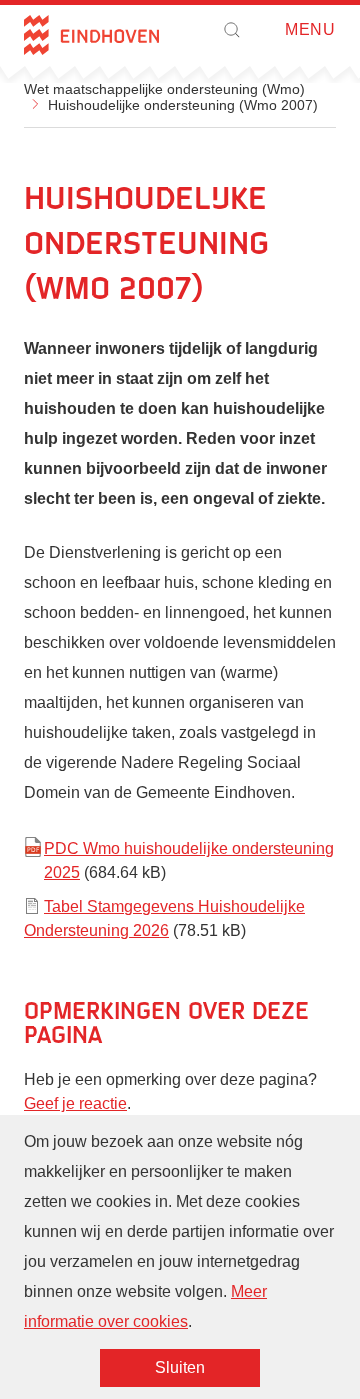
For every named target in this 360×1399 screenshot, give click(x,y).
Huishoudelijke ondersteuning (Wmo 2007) (183, 105)
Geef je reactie (75, 1103)
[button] (232, 30)
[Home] (91, 35)
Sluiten (180, 1367)
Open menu (279, 30)
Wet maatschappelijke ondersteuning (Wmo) (164, 89)
